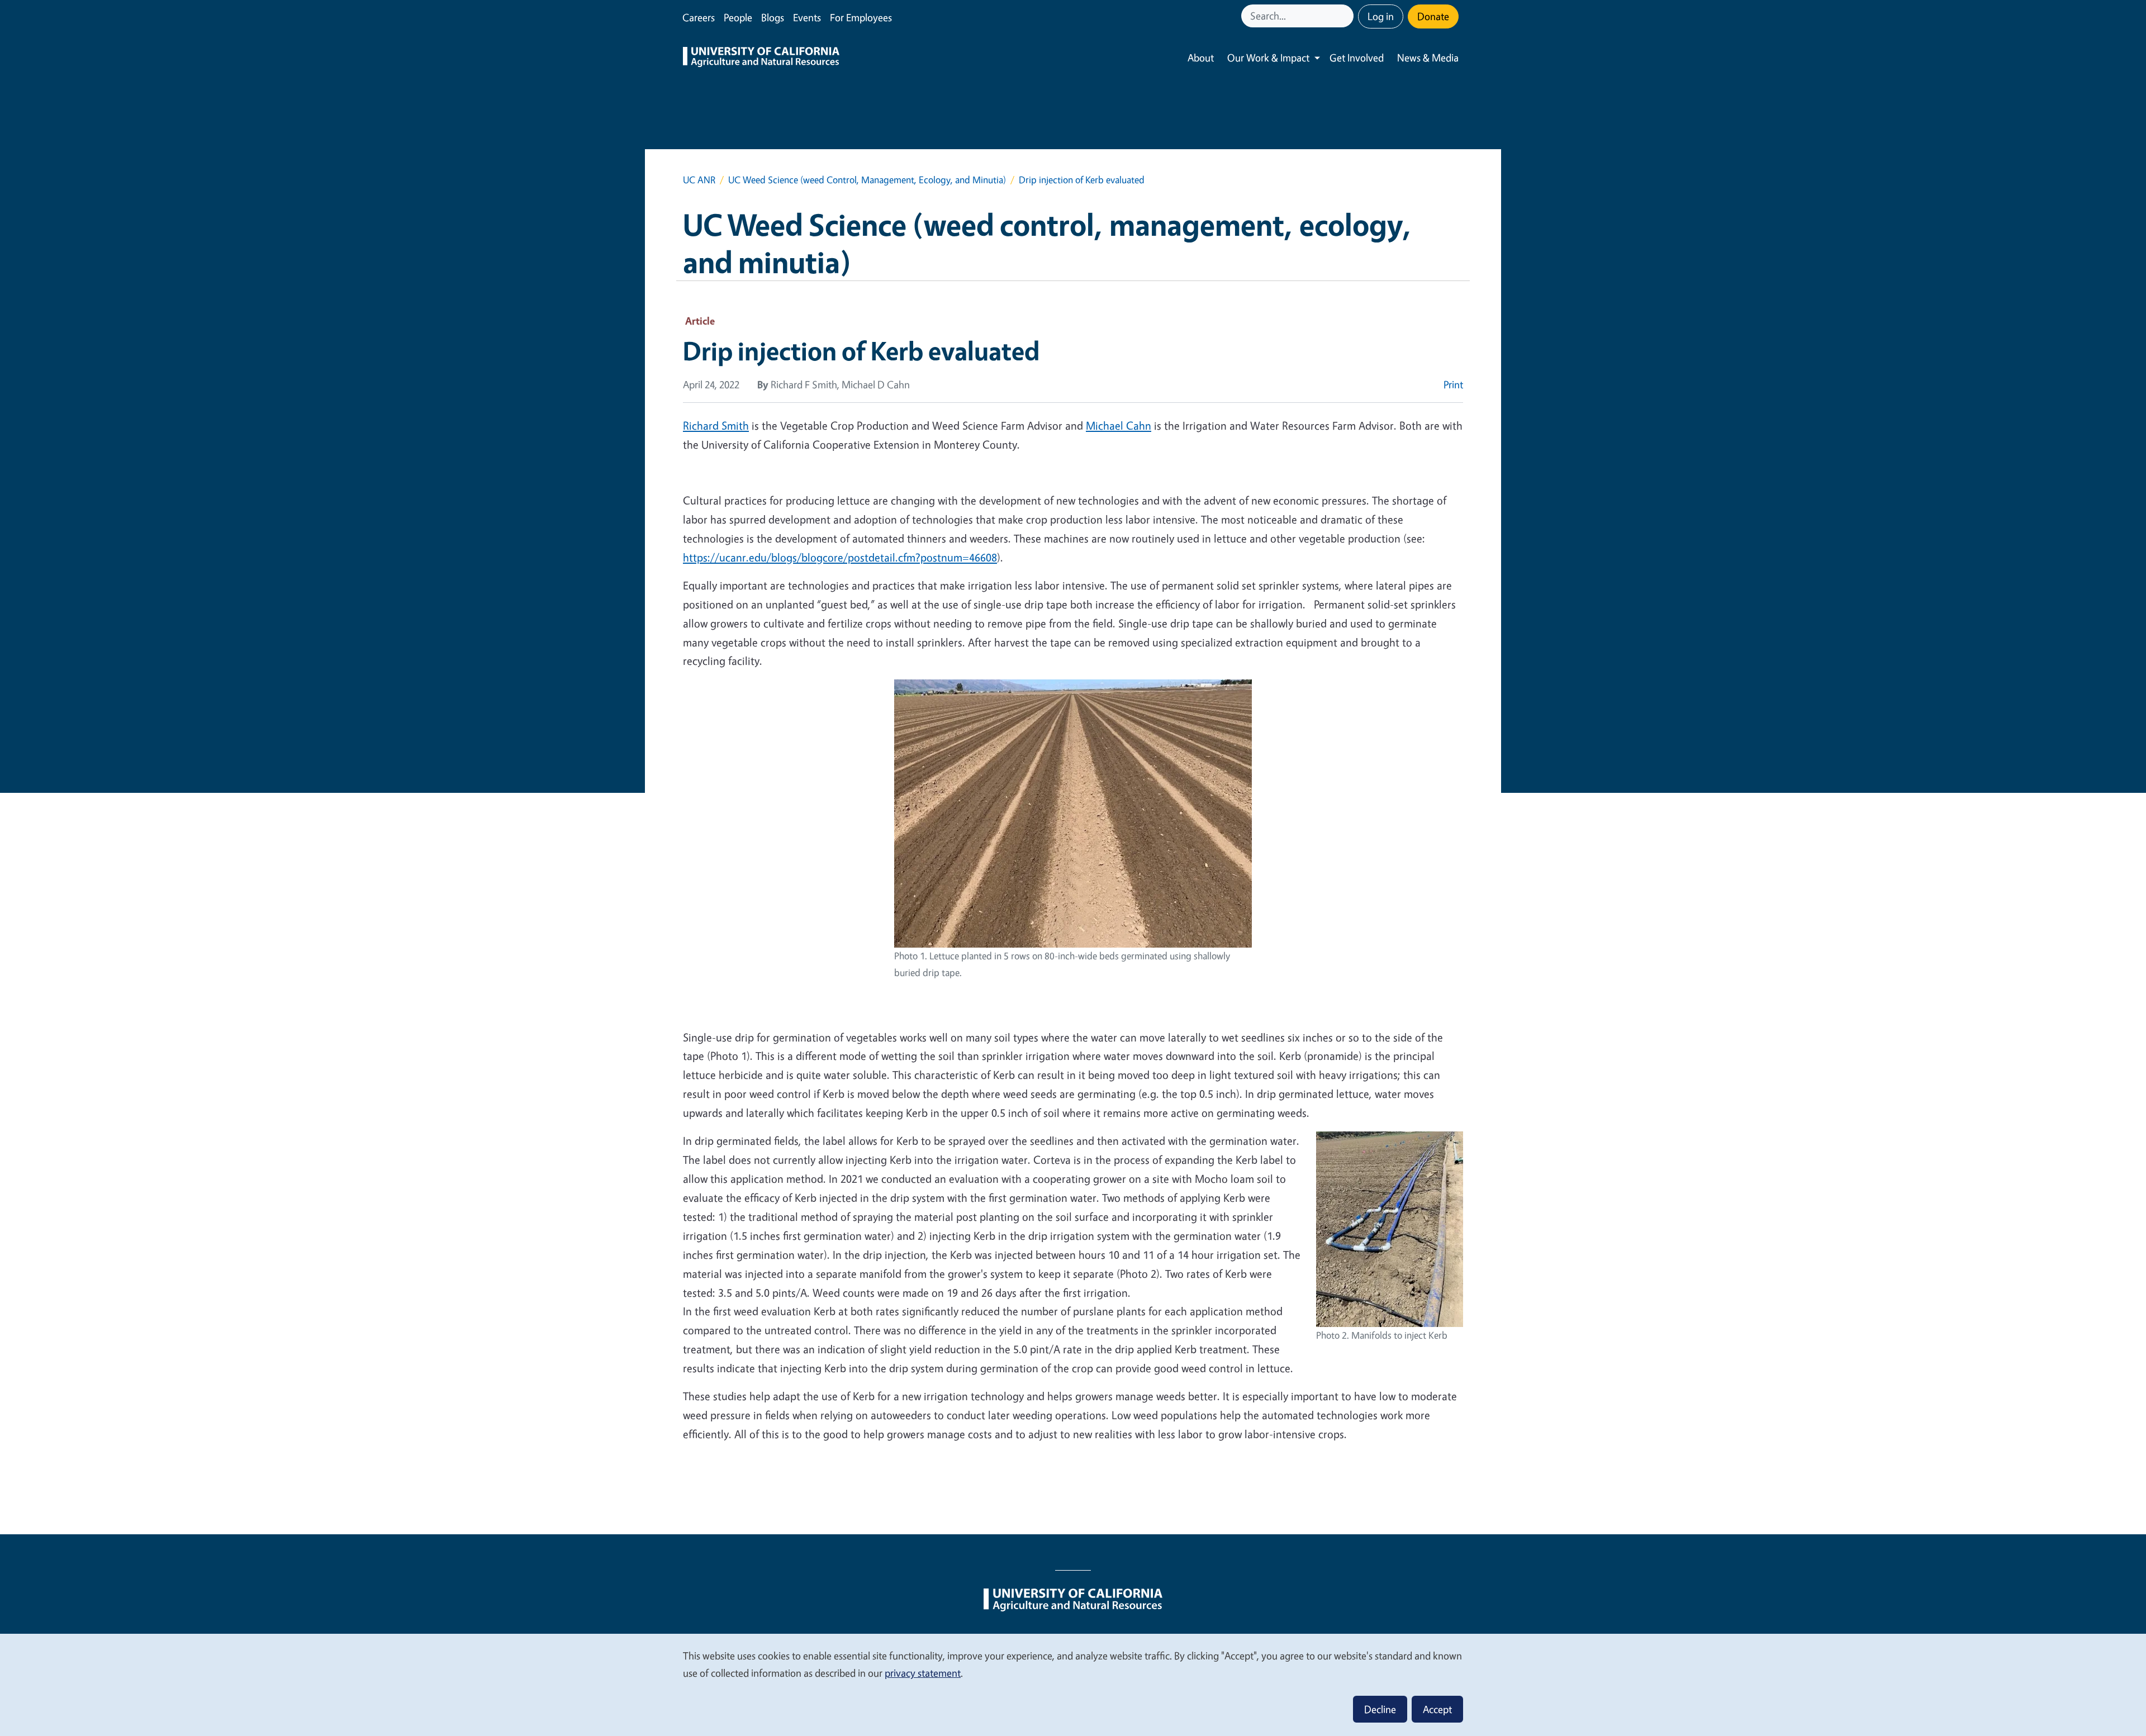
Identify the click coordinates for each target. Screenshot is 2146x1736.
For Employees (861, 17)
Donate (1433, 16)
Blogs (773, 17)
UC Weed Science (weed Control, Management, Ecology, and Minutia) (867, 180)
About (1201, 58)
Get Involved (1357, 58)
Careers (699, 17)
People (738, 17)
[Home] (761, 58)
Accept (1437, 1709)
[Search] (1346, 16)
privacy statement (923, 1673)
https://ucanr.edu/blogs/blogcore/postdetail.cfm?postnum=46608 (840, 557)
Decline (1380, 1709)
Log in (1381, 16)
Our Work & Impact (1268, 58)
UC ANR (699, 180)
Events (807, 17)
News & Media (1428, 58)
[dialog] (1073, 1684)
